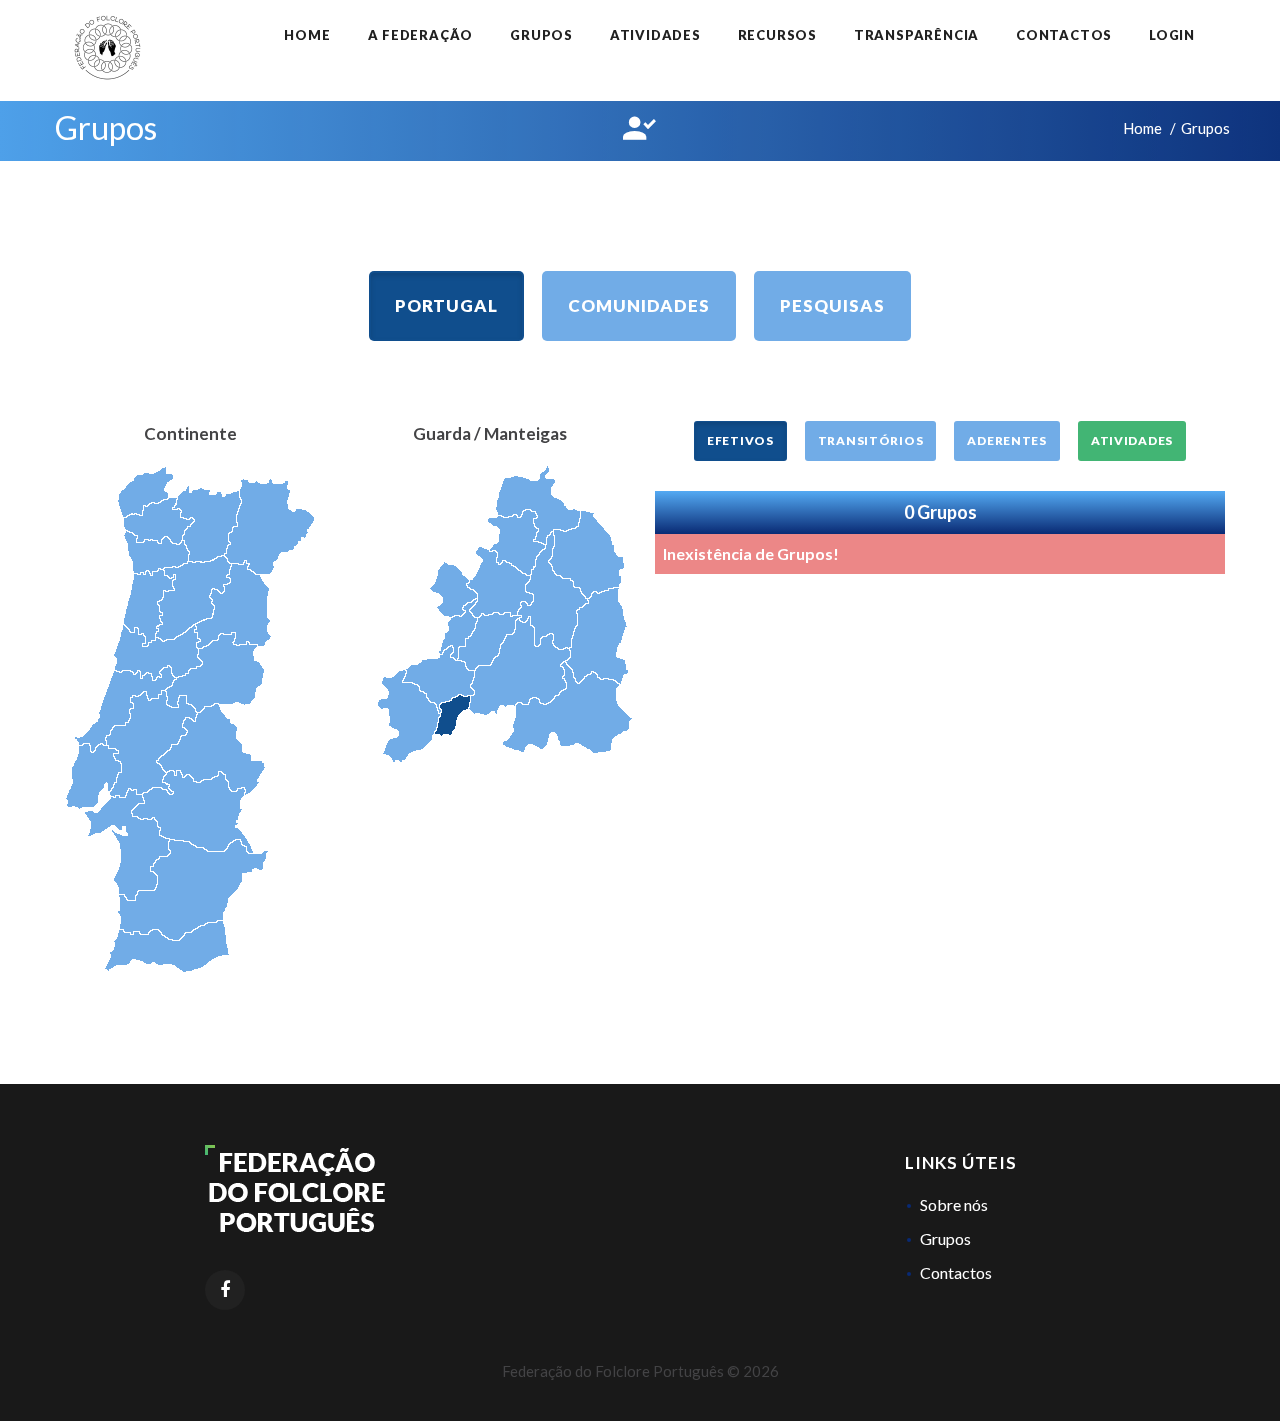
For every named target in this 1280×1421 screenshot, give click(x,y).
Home (307, 35)
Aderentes (1006, 440)
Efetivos (740, 440)
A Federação (421, 35)
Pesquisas (832, 305)
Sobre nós (954, 1204)
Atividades (655, 35)
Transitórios (871, 440)
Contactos (1064, 35)
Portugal (446, 305)
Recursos (777, 35)
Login (1172, 35)
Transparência (916, 35)
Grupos (541, 35)
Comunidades (639, 305)
